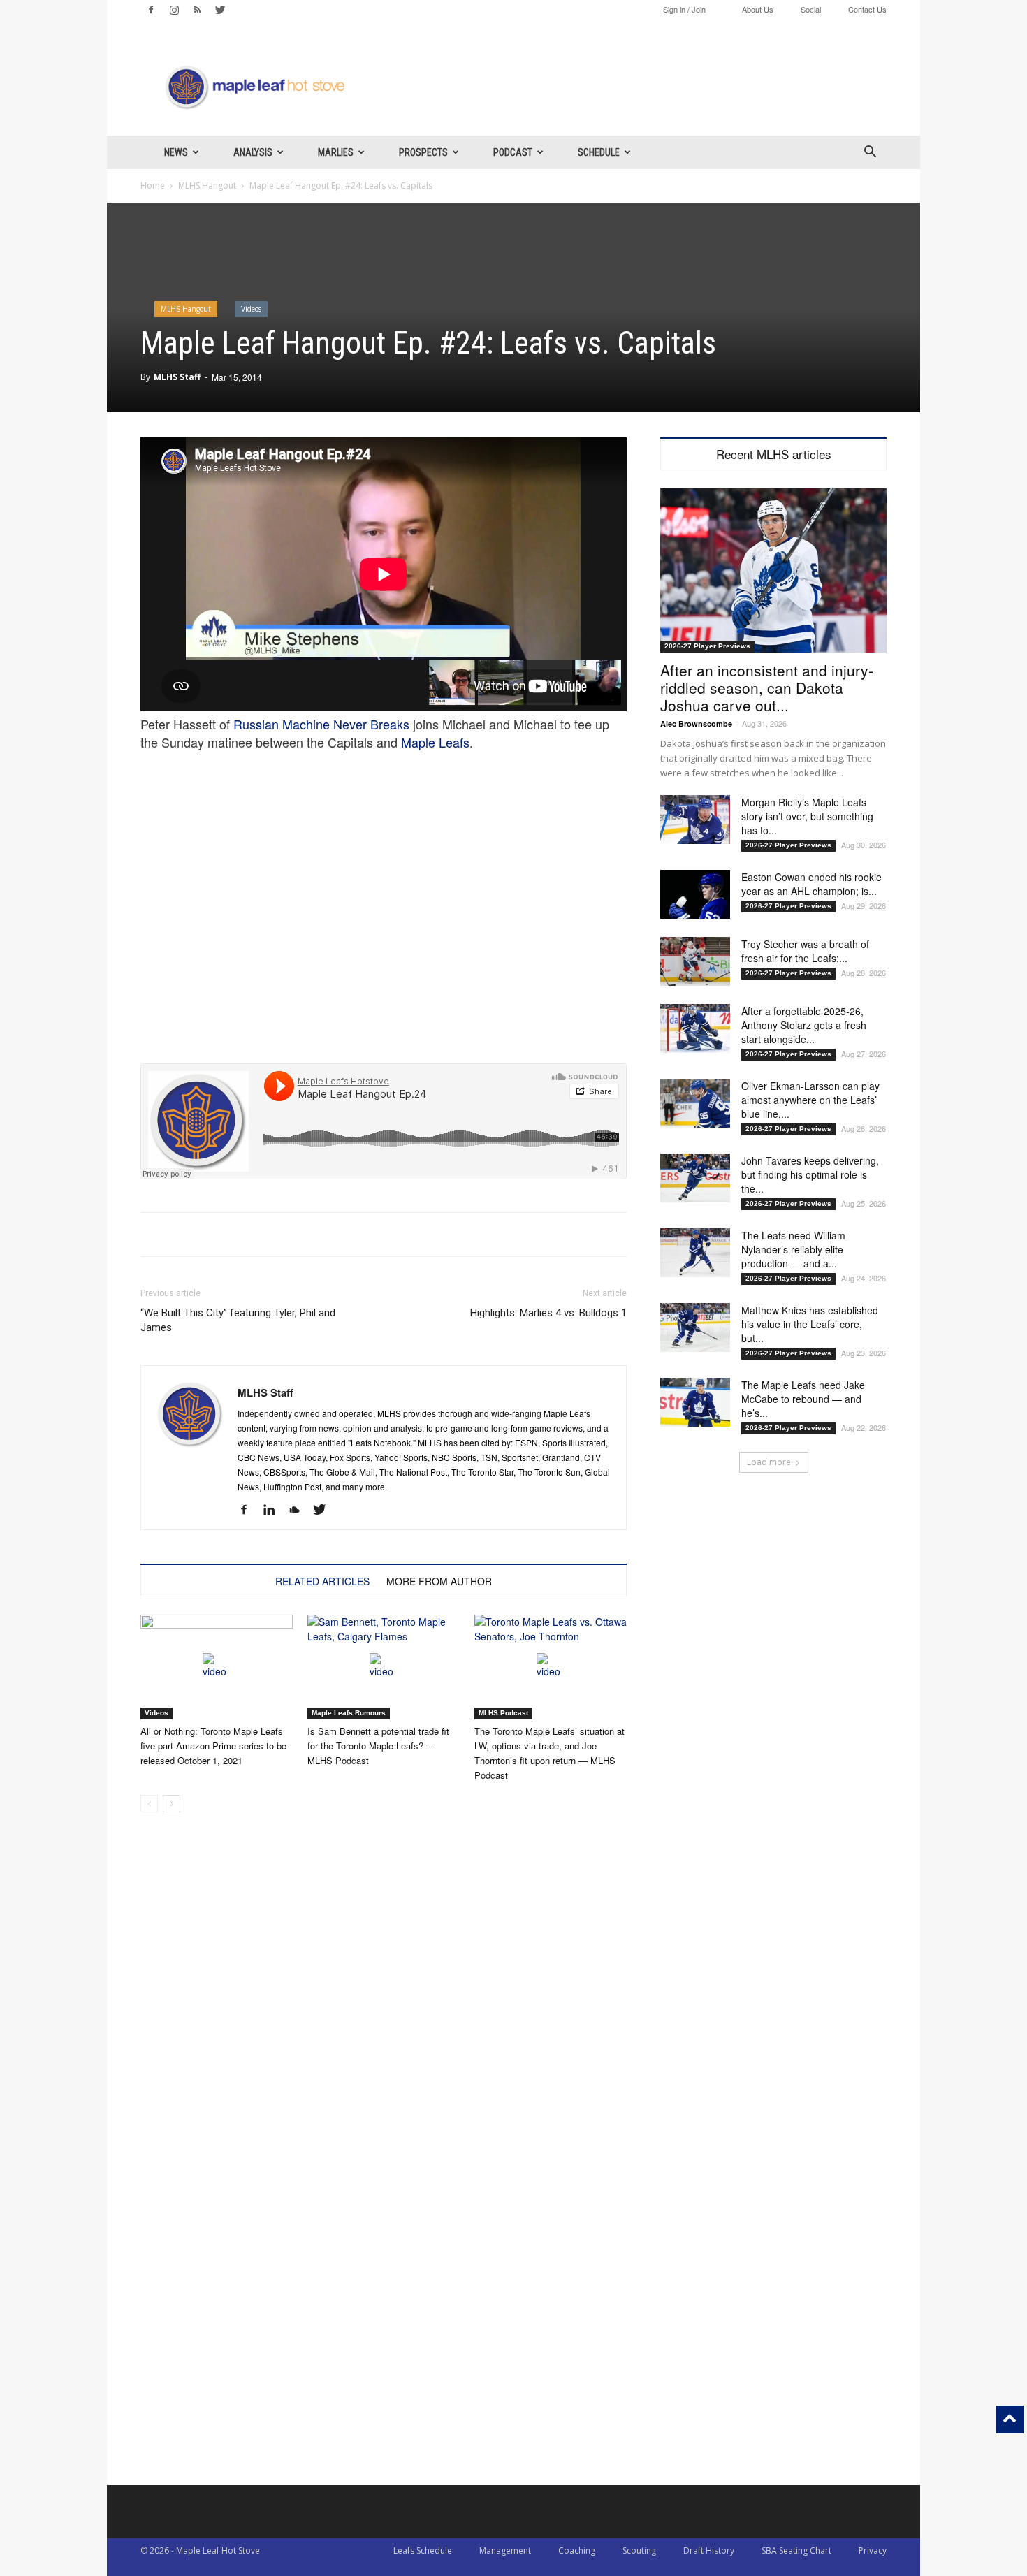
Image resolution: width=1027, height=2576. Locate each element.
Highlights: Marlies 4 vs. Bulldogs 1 (548, 1313)
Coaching (577, 2550)
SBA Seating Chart (796, 2550)
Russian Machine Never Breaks (321, 724)
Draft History (709, 2550)
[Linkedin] (274, 1510)
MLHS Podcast (503, 1713)
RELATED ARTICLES (322, 1581)
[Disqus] (384, 2307)
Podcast (513, 152)
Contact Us (867, 9)
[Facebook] (151, 10)
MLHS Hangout (207, 185)
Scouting (639, 2550)
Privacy (873, 2550)
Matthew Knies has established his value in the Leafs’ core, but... (810, 1324)
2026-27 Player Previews (707, 646)
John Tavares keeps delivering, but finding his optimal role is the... (810, 1174)
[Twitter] (220, 10)
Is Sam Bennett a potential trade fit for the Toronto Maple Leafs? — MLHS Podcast (378, 1746)
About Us (758, 9)
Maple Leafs (435, 742)
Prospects (423, 152)
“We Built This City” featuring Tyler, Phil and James (238, 1320)
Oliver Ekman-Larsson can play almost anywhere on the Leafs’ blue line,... (810, 1100)
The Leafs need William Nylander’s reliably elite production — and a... (793, 1249)
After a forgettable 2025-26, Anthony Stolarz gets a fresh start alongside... (804, 1025)
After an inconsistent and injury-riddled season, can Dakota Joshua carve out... (767, 687)
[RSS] (197, 10)
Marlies (336, 152)
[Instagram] (174, 10)
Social (811, 9)
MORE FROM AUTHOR (439, 1581)
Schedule (599, 152)
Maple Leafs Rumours (349, 1713)
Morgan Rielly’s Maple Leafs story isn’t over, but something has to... (807, 816)
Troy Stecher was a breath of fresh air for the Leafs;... (805, 951)
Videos (251, 309)
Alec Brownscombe (696, 723)
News (176, 152)
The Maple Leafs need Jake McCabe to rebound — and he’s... (803, 1399)
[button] (870, 153)
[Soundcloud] (299, 1510)
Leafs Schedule (423, 2550)
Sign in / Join (684, 9)
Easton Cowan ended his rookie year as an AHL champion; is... (811, 884)
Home (153, 185)
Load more (769, 1462)
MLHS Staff (177, 377)
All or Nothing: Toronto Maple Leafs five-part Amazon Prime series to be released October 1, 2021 (213, 1746)
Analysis (253, 152)
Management (505, 2550)
